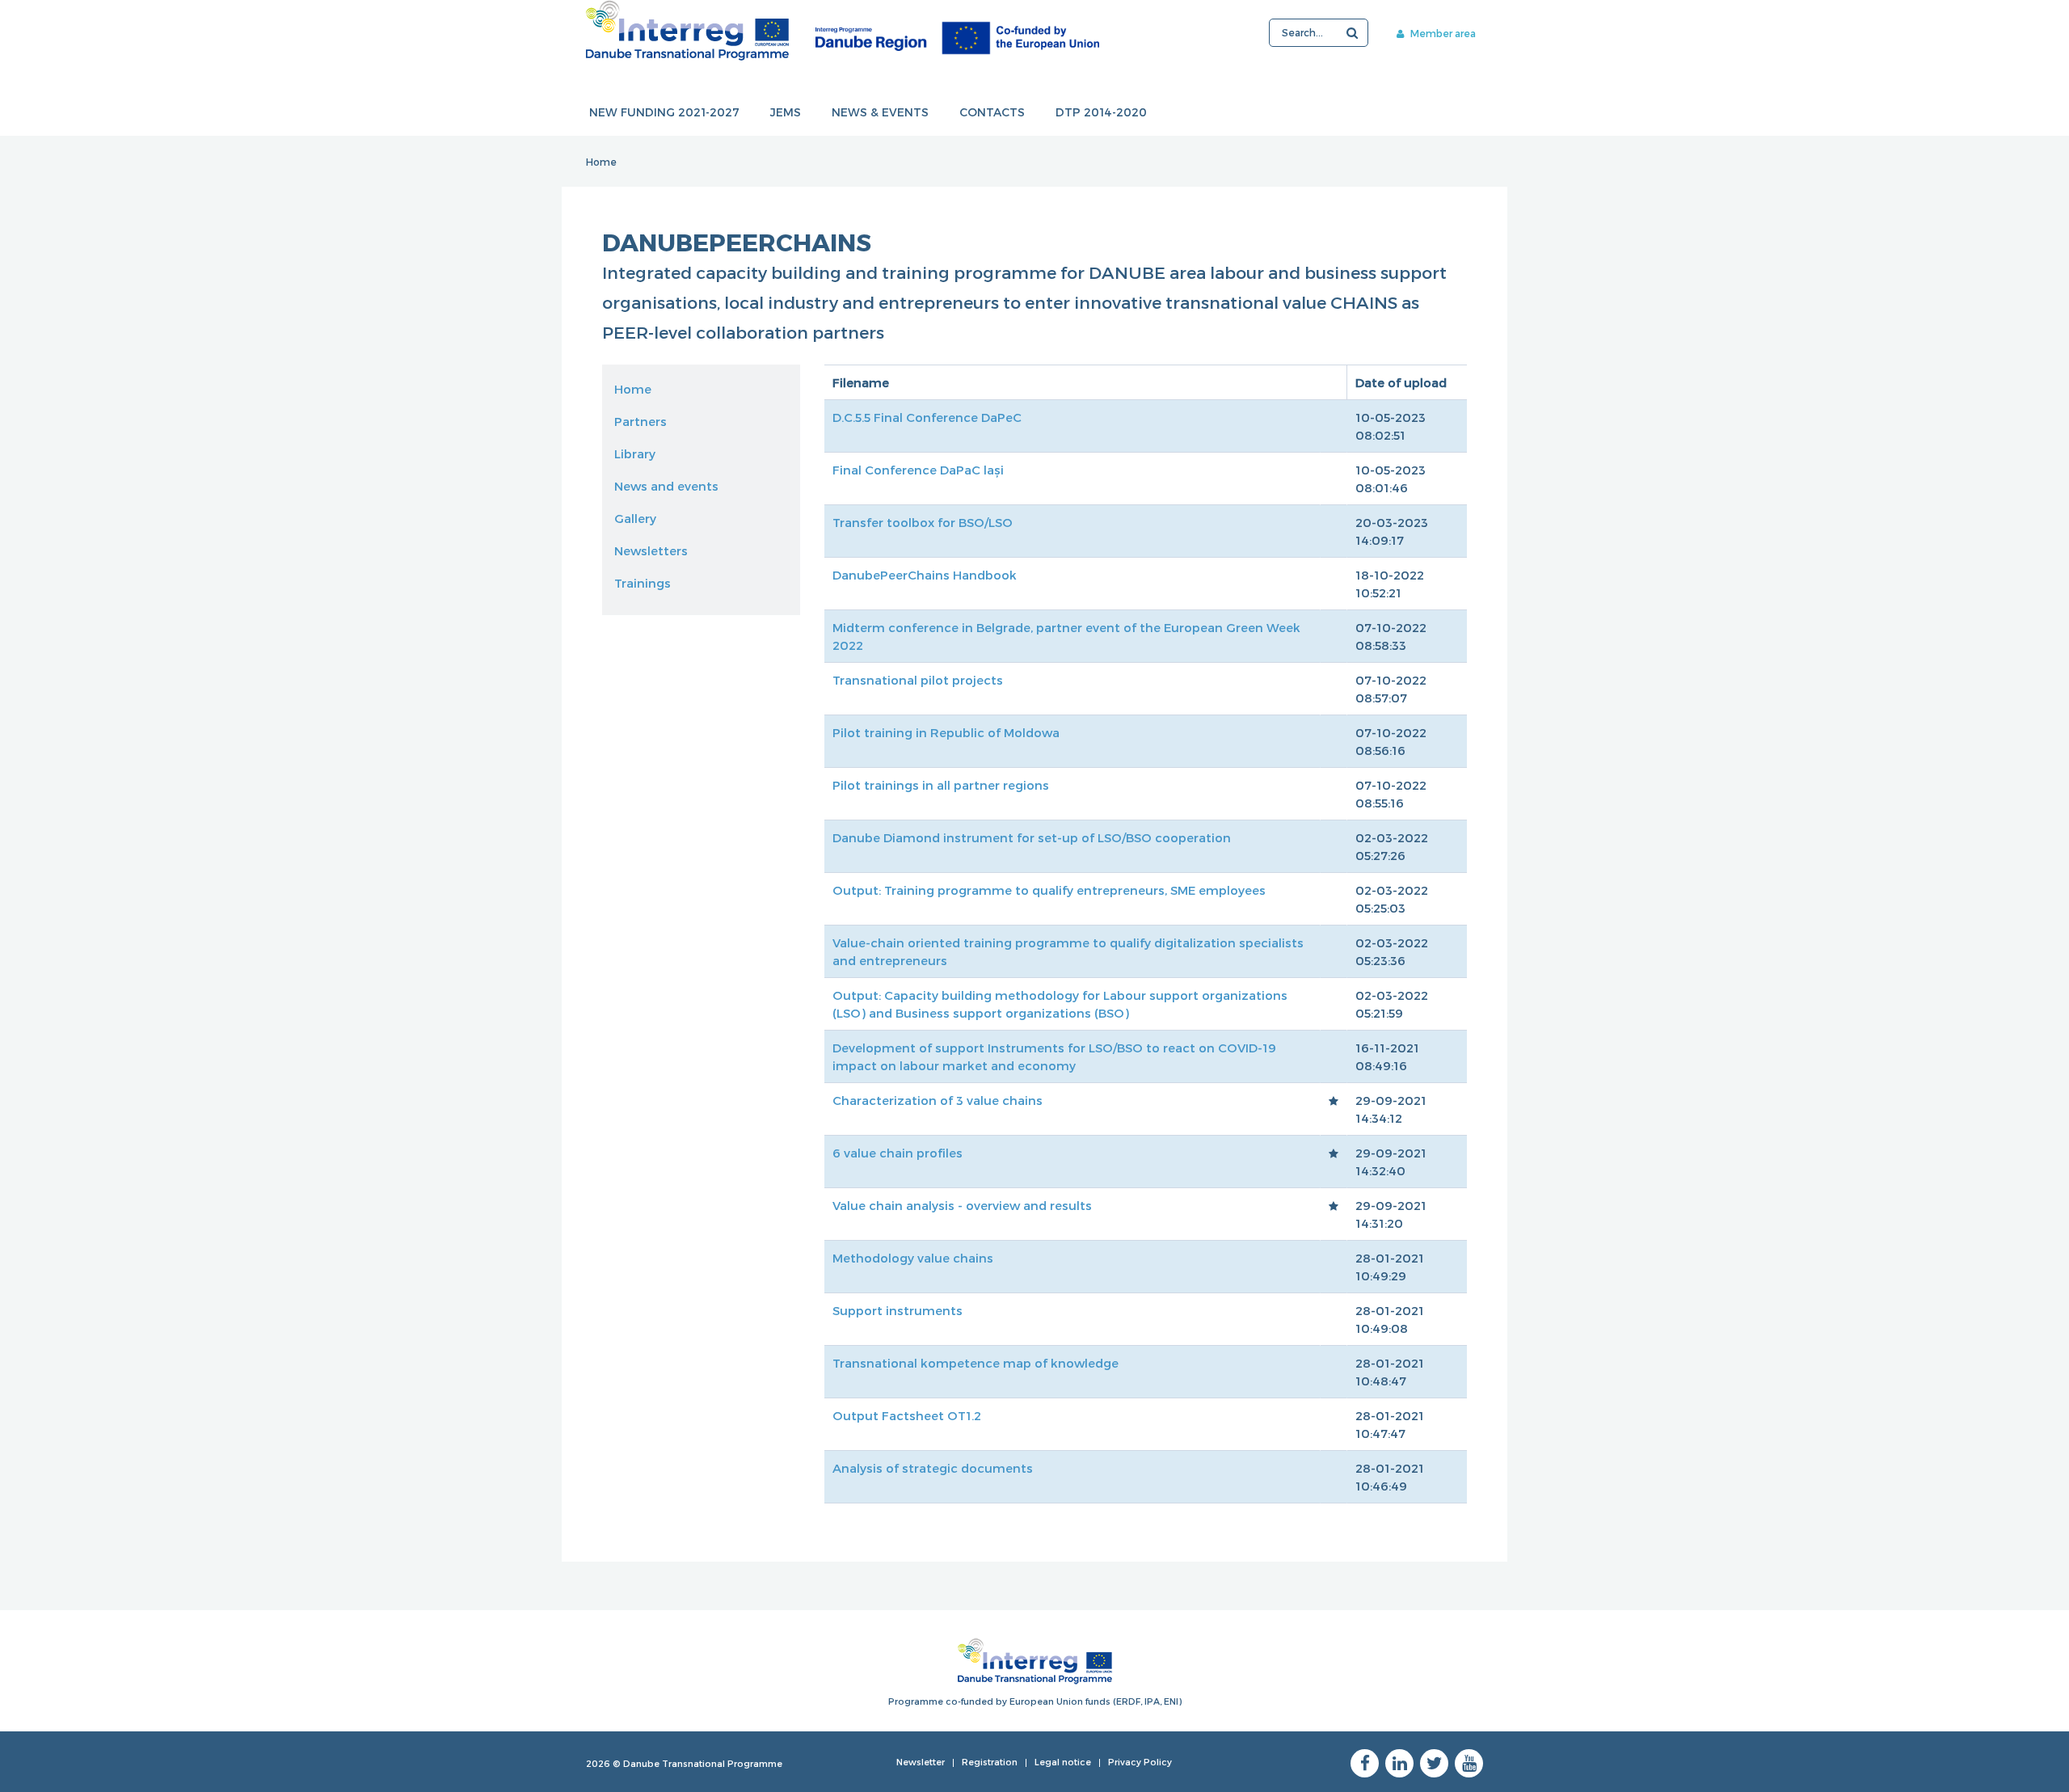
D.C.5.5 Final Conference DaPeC (927, 417)
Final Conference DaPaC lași (918, 470)
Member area (1442, 33)
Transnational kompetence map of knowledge (976, 1363)
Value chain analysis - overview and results (962, 1205)
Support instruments (898, 1310)
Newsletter (921, 1762)
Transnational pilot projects (918, 680)
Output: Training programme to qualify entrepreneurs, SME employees (1049, 890)
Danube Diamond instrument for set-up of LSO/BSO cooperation (1032, 837)
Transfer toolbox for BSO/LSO (923, 522)
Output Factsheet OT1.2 (907, 1415)
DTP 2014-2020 (1101, 112)
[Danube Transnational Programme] (843, 30)
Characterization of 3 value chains (938, 1100)
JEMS (786, 112)
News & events (880, 112)
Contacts (992, 112)
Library (635, 453)
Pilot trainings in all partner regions (941, 785)
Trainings (643, 583)
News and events (666, 486)
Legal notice (1063, 1762)
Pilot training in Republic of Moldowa (946, 732)
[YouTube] (1469, 1763)
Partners (641, 421)
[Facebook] (1365, 1763)
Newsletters (651, 550)
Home (601, 162)
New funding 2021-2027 (664, 112)
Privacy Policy (1140, 1762)
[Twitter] (1434, 1763)
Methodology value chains (913, 1258)
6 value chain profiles (898, 1153)
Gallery (635, 518)
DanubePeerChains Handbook (925, 575)
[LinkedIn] (1399, 1763)
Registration (990, 1762)
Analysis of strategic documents (933, 1468)
